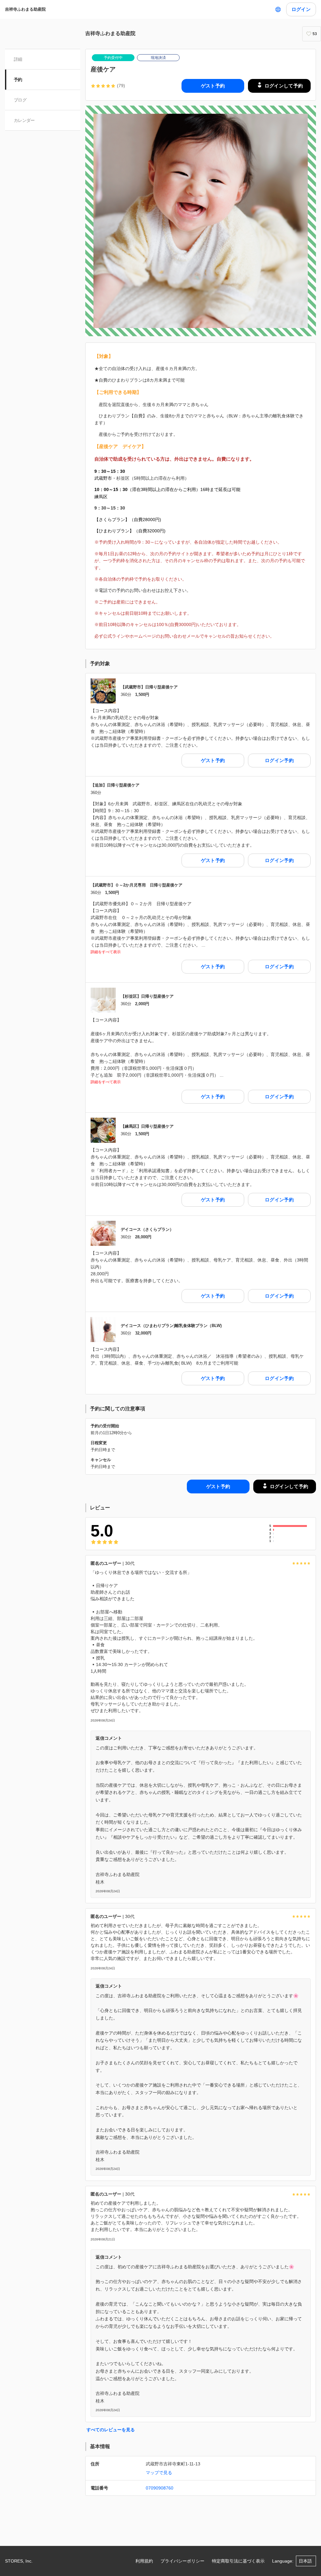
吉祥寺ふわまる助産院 (25, 9)
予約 (18, 80)
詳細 (18, 59)
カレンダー (24, 120)
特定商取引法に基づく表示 (238, 2561)
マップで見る (159, 2473)
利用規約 (144, 2561)
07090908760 (160, 2488)
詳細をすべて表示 (106, 952)
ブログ (20, 100)
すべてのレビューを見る (111, 2430)
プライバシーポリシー (182, 2561)
